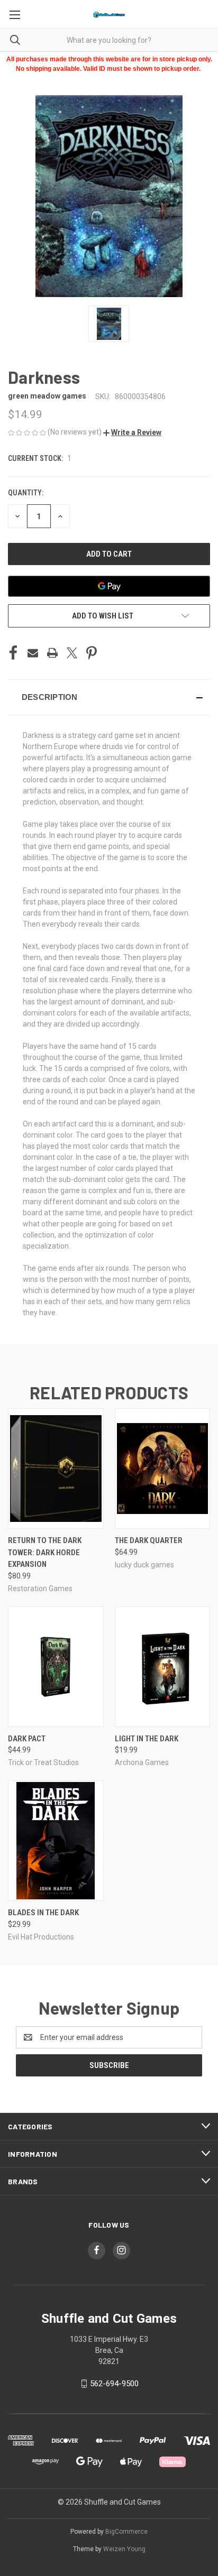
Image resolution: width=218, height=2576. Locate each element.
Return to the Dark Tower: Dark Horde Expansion (45, 1552)
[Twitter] (72, 653)
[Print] (52, 653)
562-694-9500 (114, 2384)
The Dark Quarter (149, 1540)
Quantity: (26, 493)
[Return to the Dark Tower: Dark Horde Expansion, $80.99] (56, 1469)
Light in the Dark (147, 1739)
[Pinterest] (92, 653)
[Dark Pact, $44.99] (56, 1667)
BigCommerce (126, 2532)
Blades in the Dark (43, 1913)
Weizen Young (124, 2549)
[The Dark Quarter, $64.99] (163, 1469)
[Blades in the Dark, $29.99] (56, 1841)
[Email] (33, 653)
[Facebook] (13, 653)
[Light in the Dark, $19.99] (163, 1667)
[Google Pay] (109, 586)
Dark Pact (27, 1739)
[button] (132, 432)
